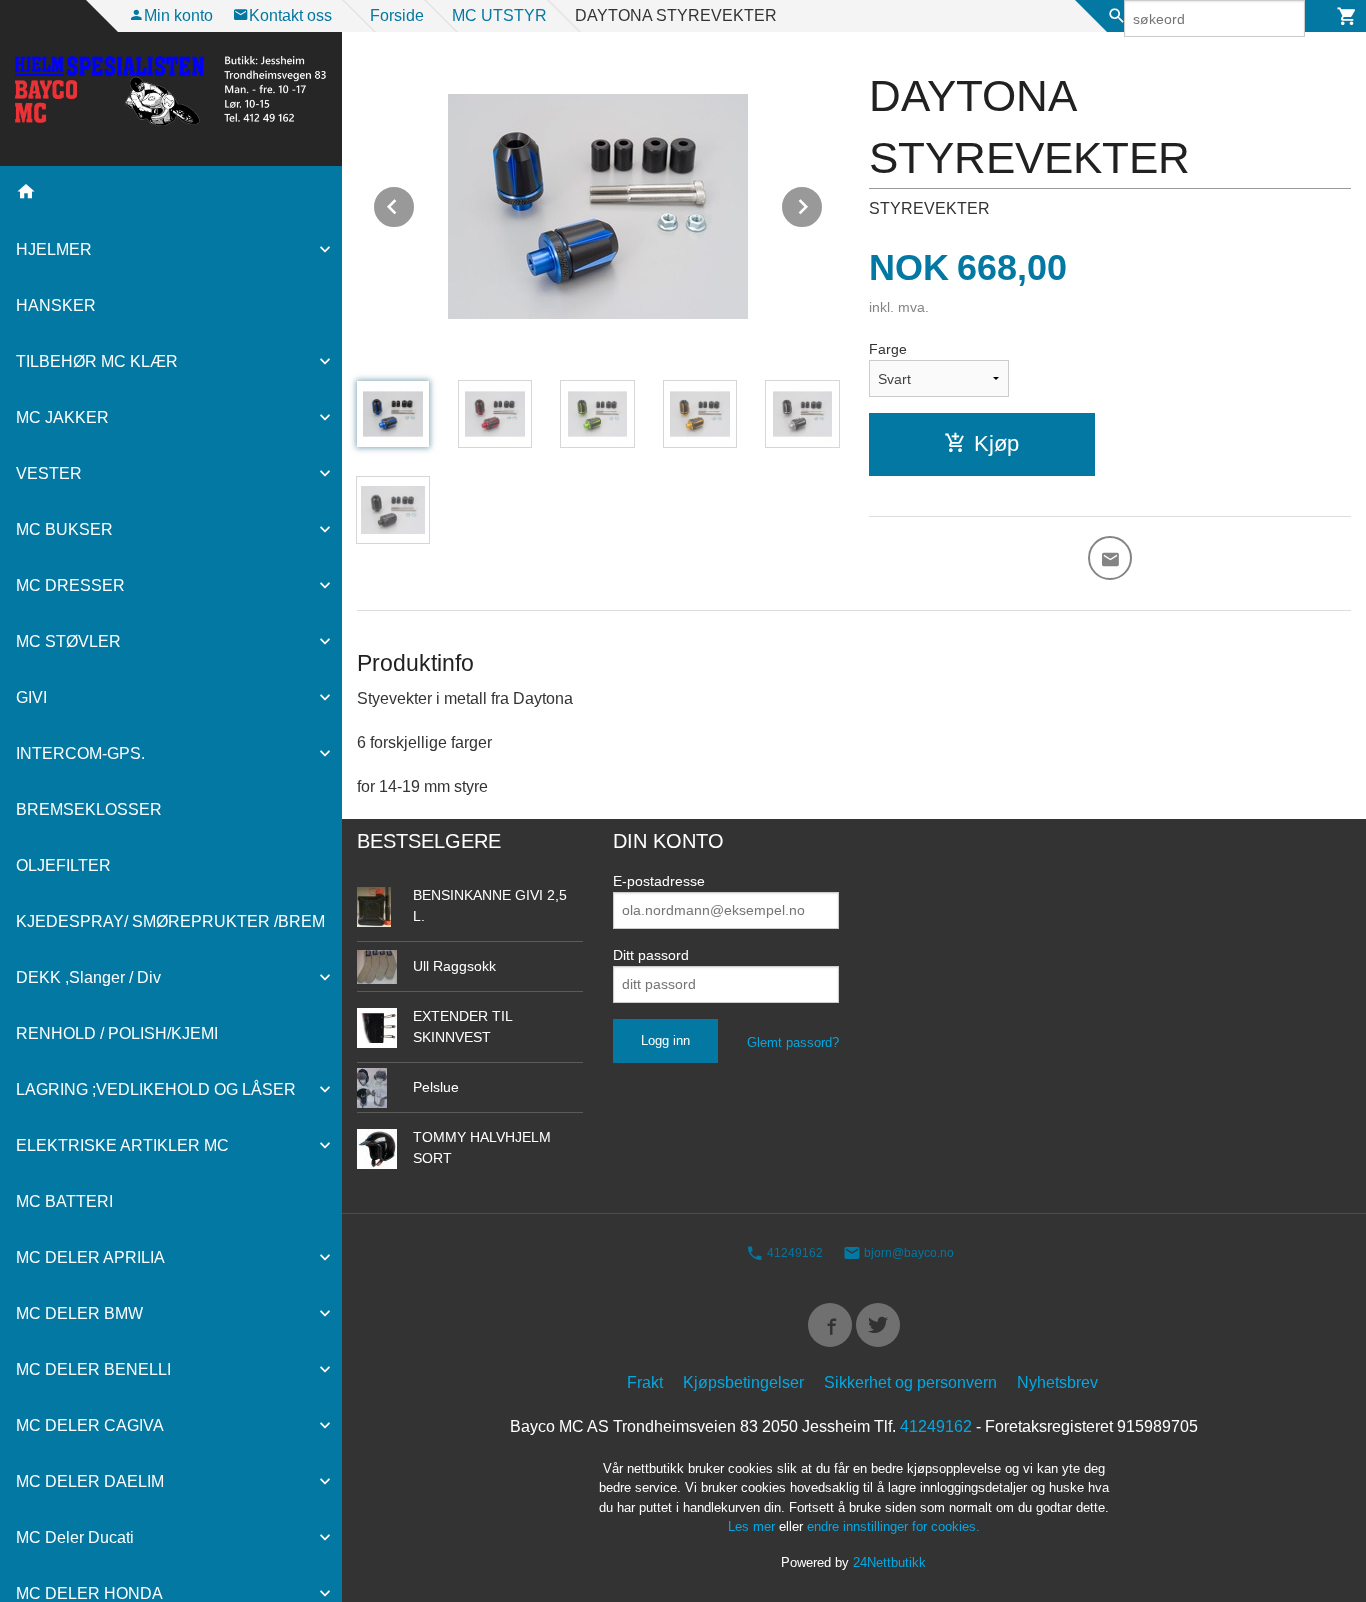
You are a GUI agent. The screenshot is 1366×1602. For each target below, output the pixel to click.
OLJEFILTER (63, 865)
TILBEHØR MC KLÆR (97, 361)
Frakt (645, 1382)
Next (823, 203)
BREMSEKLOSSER (89, 809)
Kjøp (996, 443)
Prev (415, 203)
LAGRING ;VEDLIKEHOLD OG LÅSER (156, 1089)
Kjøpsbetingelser (743, 1382)
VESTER (49, 473)
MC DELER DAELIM (90, 1481)
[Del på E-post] (1110, 558)
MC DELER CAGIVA (90, 1425)
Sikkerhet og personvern (910, 1382)
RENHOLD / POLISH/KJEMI (117, 1033)
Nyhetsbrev (1057, 1382)
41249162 (793, 1254)
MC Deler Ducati (75, 1537)
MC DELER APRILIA (90, 1257)
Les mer (753, 1526)
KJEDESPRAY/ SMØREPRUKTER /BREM (170, 921)
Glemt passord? (793, 1042)
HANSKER (56, 305)
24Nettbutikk (889, 1562)
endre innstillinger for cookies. (893, 1526)
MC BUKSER (64, 529)
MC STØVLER (68, 641)
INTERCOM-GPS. (80, 753)
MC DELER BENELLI (93, 1369)
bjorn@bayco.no (907, 1254)
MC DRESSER (70, 585)
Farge (888, 349)
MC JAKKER (62, 417)
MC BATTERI (64, 1201)
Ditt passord (651, 955)
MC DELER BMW (79, 1313)
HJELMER (54, 249)
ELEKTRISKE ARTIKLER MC (122, 1145)
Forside (397, 15)
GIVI (31, 697)
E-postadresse (659, 881)
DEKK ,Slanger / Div (88, 977)
